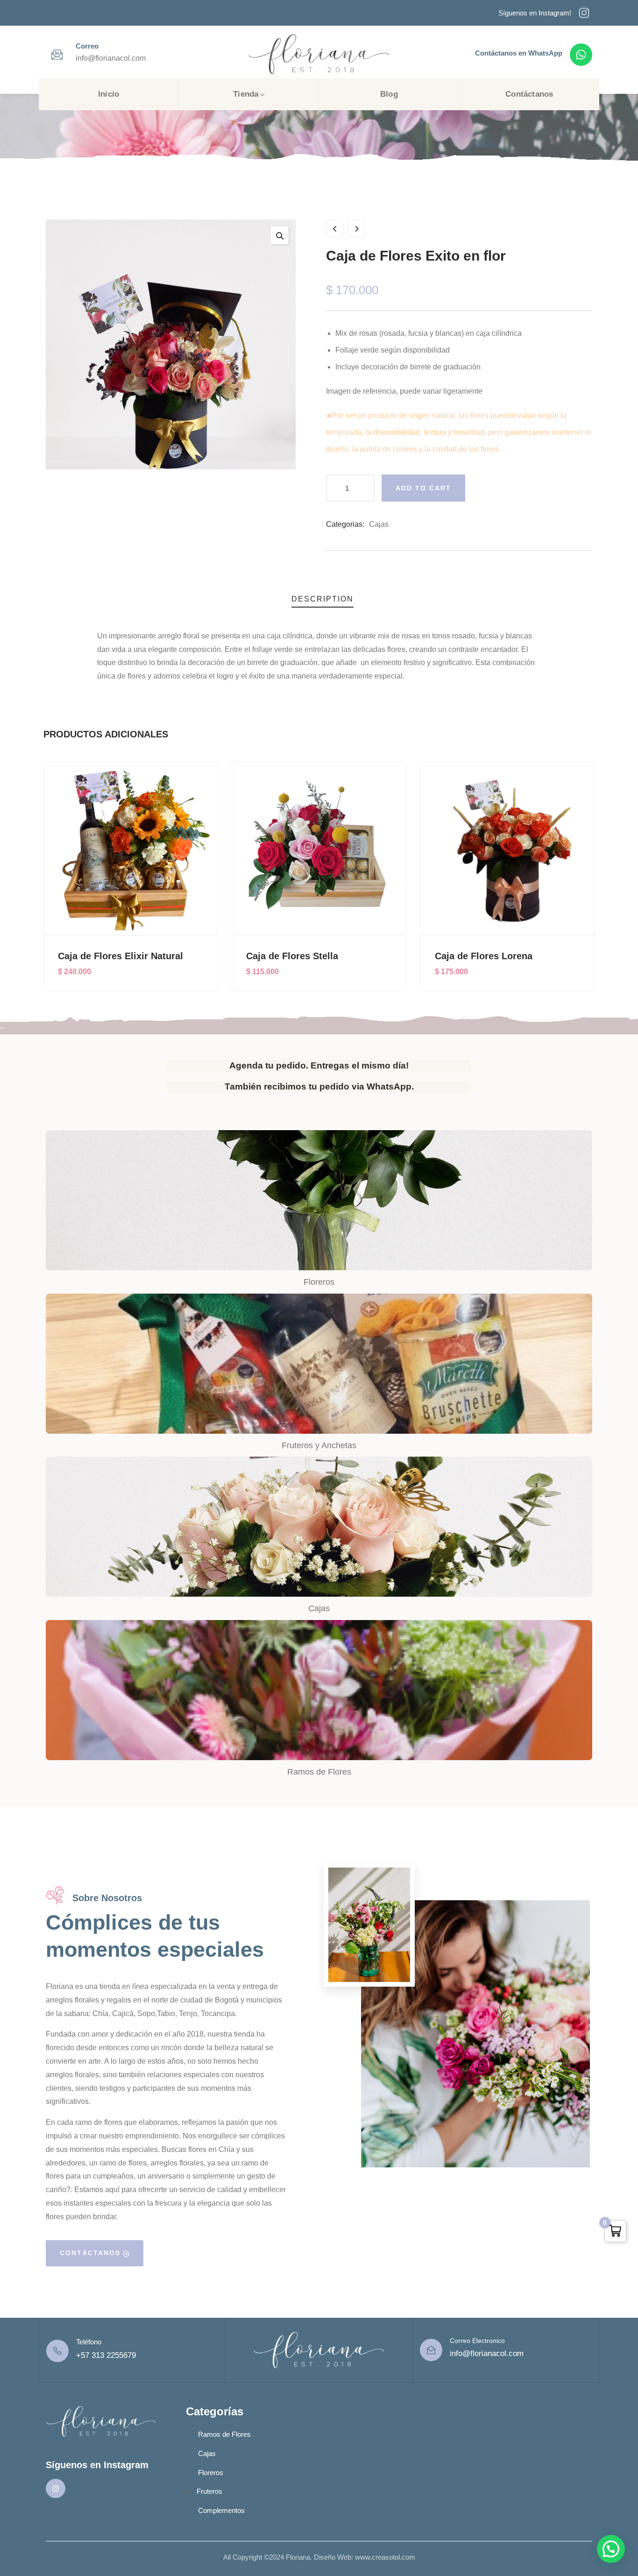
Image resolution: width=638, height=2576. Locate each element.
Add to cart (423, 488)
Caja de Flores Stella (104, 956)
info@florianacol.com (487, 2353)
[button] (588, 887)
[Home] (319, 54)
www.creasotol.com (385, 2557)
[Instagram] (584, 13)
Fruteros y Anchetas (319, 1445)
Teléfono (89, 2342)
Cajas (379, 524)
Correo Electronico (477, 2341)
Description (323, 599)
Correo (87, 46)
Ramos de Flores (319, 1772)
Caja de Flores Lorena (295, 956)
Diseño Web (333, 2557)
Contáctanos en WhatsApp (519, 53)
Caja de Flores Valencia (487, 956)
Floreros (319, 1282)
